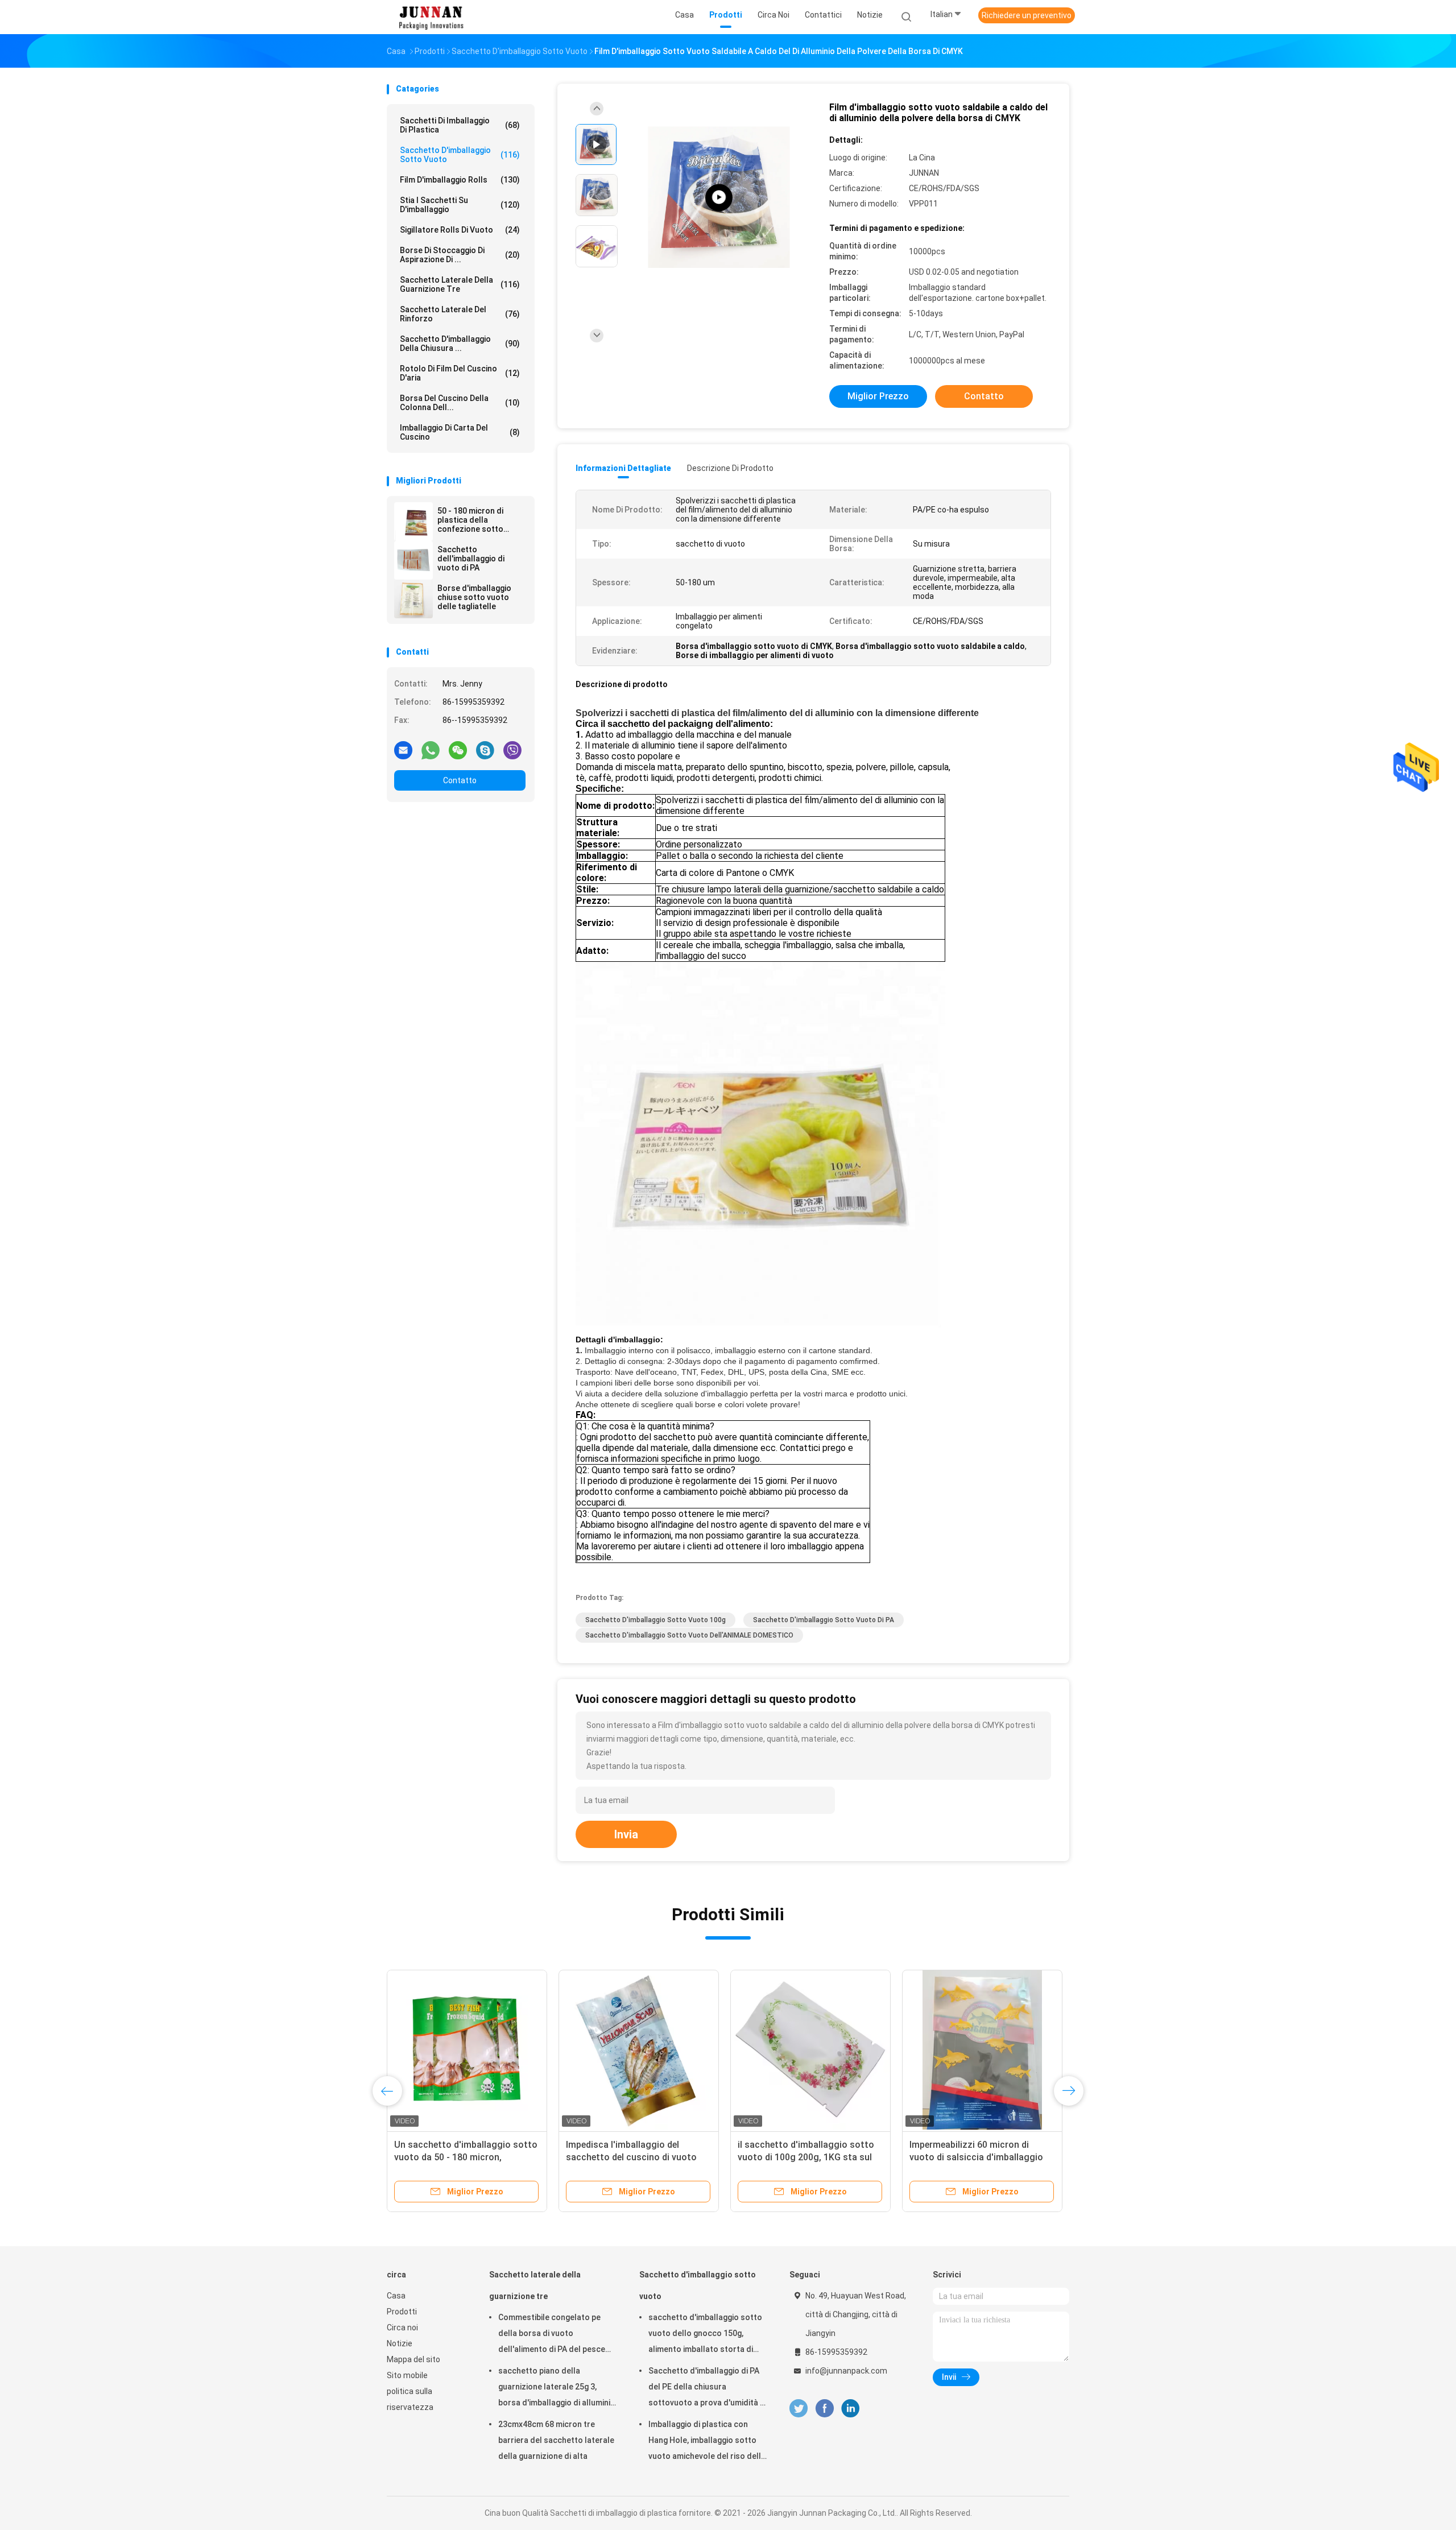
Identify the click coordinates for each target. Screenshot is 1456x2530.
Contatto (460, 780)
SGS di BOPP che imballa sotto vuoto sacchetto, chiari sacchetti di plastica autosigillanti (980, 2157)
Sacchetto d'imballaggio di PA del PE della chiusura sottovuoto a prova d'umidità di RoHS (708, 2388)
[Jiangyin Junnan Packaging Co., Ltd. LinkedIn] (851, 2409)
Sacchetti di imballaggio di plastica (460, 125)
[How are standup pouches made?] (719, 198)
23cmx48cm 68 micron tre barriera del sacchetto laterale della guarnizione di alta (556, 2440)
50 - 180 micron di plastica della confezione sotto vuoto (470, 520)
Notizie (400, 2343)
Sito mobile (407, 2375)
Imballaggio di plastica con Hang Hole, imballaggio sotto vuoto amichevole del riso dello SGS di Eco (707, 2442)
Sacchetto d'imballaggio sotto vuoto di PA (824, 1620)
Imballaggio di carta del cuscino (460, 432)
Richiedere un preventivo (1027, 15)
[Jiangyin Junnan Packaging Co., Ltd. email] (403, 750)
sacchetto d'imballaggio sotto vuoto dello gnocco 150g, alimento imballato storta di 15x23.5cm (705, 2335)
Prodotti (402, 2312)
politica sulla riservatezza (410, 2399)
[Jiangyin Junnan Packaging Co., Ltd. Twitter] (799, 2409)
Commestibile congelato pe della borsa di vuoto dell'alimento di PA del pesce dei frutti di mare (552, 2335)
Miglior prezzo (878, 396)
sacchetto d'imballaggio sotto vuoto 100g (655, 1620)
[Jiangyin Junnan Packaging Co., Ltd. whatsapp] (431, 750)
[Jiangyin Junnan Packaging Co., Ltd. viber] (512, 750)
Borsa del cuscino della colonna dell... (460, 403)
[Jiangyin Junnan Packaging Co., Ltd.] (431, 17)
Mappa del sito (413, 2359)
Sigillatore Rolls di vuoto (460, 230)
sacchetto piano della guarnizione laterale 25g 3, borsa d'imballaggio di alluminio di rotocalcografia (557, 2388)
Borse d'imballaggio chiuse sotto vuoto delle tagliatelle (474, 597)
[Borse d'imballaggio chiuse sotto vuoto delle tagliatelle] (413, 599)
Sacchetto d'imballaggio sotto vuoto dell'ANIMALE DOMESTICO (689, 1635)
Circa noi (402, 2328)
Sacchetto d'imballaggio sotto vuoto (460, 155)
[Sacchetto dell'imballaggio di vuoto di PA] (413, 560)
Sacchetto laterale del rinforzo (460, 314)
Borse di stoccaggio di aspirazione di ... (460, 255)
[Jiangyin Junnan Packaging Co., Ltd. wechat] (458, 750)
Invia (626, 1834)
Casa (396, 2296)
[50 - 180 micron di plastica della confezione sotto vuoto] (413, 522)
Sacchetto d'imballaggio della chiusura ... (460, 344)
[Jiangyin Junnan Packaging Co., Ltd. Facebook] (824, 2409)
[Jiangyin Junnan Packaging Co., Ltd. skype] (485, 750)
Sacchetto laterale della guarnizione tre (460, 284)
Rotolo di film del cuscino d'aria (460, 373)
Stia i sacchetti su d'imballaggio (460, 205)
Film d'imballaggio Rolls (460, 180)
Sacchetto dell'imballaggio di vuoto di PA (471, 559)
